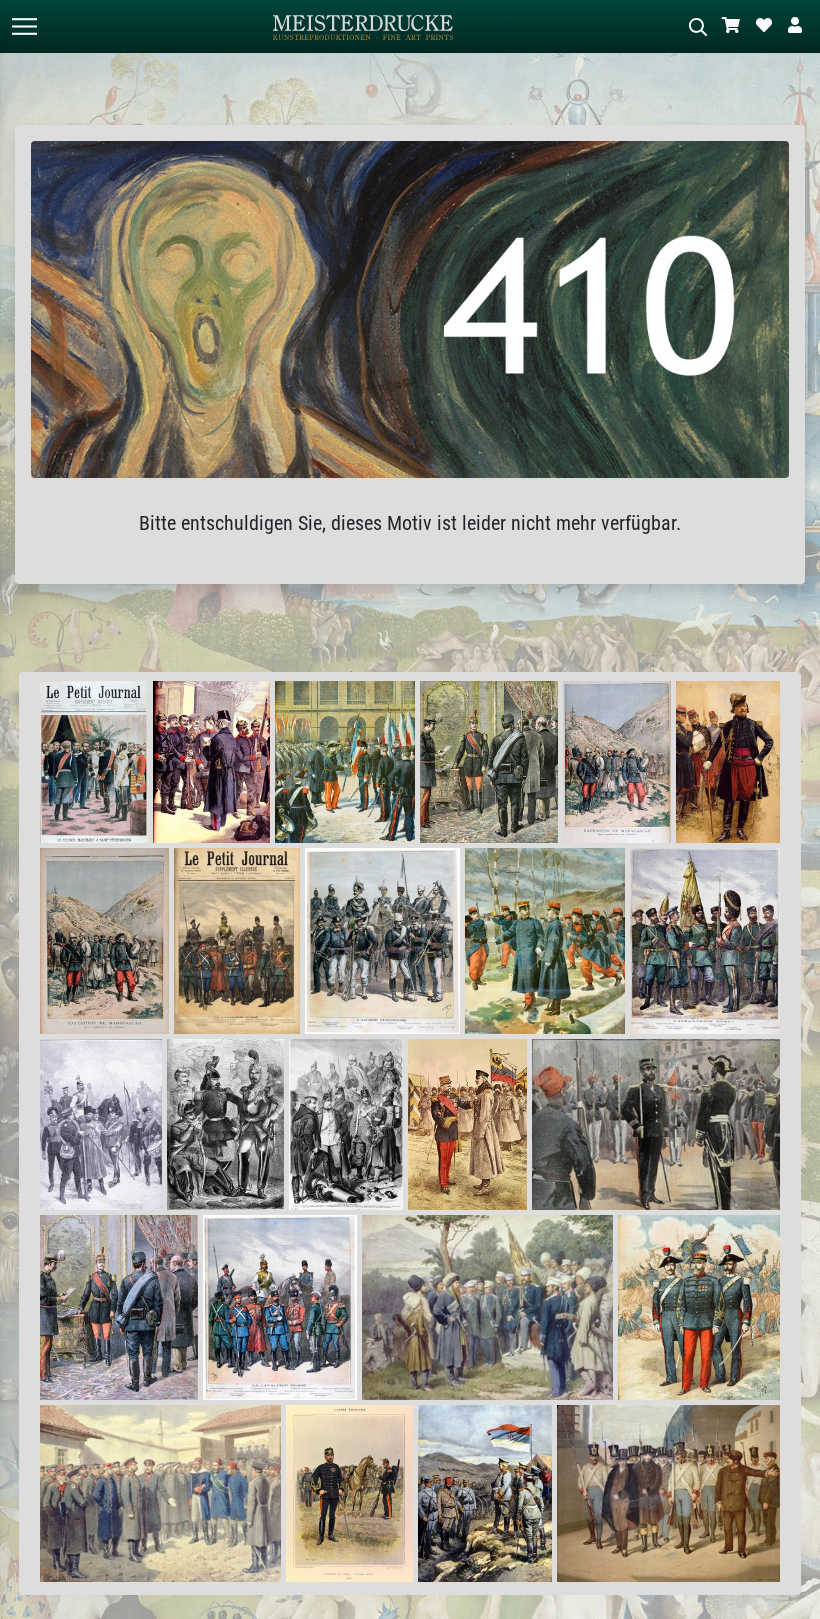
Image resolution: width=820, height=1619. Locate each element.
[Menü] (24, 26)
